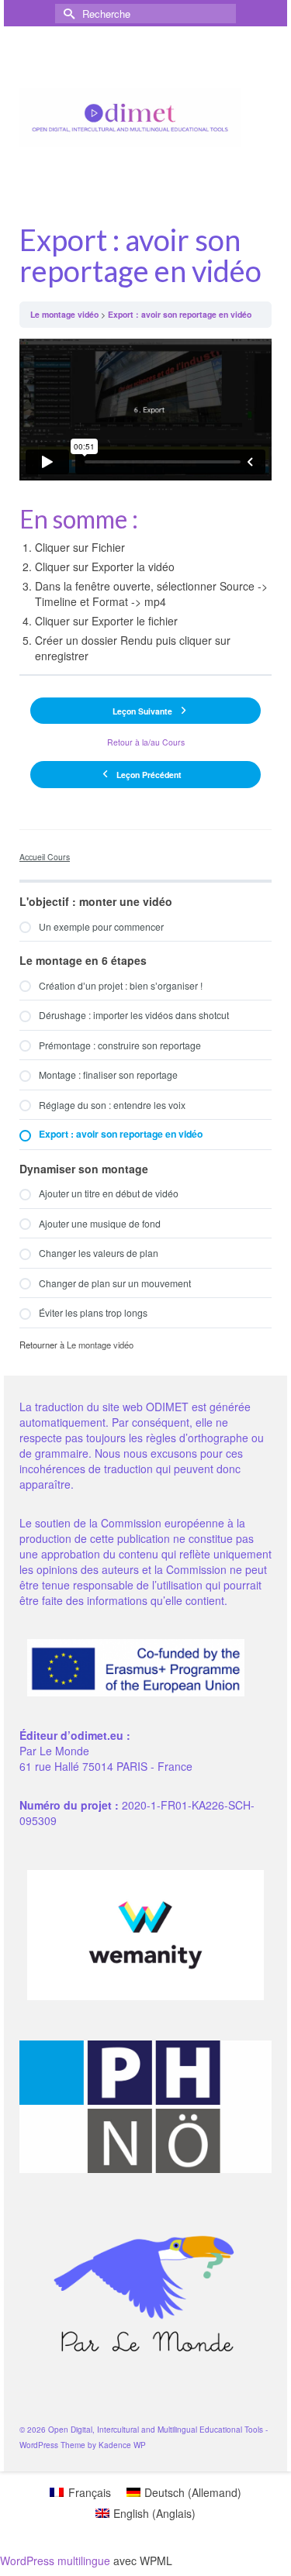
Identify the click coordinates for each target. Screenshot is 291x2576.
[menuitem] (80, 2492)
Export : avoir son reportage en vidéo (180, 314)
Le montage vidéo (64, 314)
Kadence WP (122, 2445)
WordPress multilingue (55, 2561)
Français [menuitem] (90, 2492)
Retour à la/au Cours (146, 742)
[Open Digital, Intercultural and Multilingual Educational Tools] (130, 118)
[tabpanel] (145, 501)
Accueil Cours (45, 857)
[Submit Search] (67, 14)
